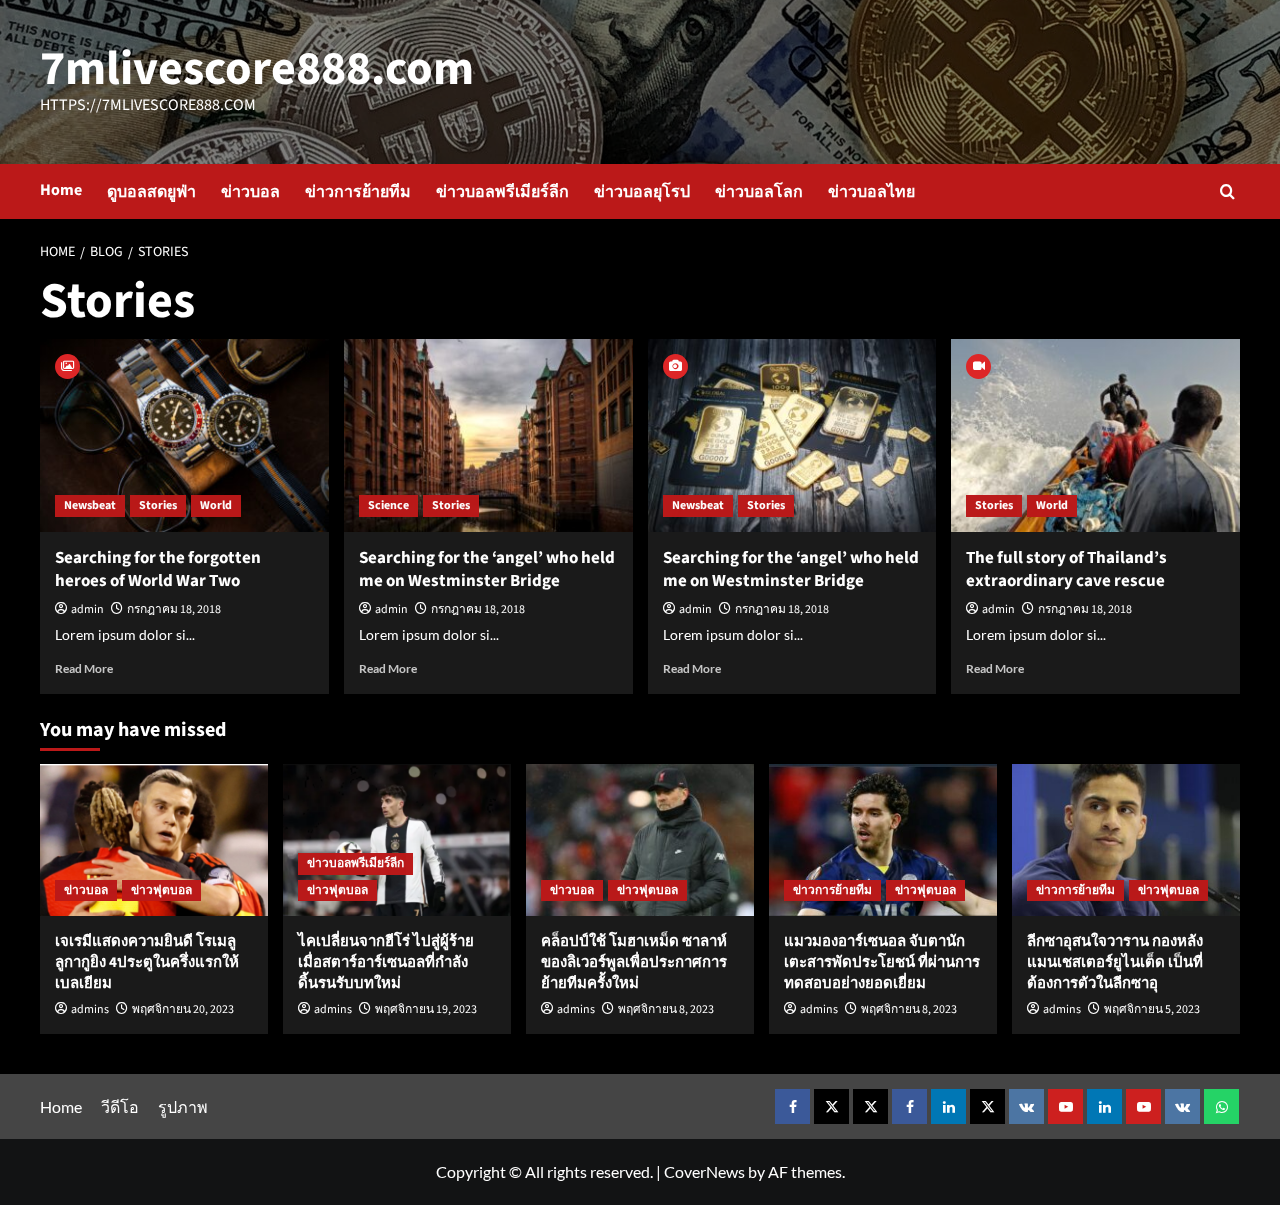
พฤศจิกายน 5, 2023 (1152, 1009)
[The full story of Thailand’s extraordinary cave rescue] (1095, 435)
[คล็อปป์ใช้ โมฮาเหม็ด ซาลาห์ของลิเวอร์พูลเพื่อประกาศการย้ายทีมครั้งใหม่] (640, 840)
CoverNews (704, 1171)
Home (61, 190)
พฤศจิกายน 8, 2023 (666, 1009)
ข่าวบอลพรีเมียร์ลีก (502, 192)
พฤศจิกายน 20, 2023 (183, 1009)
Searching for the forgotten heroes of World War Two (158, 570)
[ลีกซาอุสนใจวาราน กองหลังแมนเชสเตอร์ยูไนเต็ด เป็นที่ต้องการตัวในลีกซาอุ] (1126, 840)
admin (87, 609)
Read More (84, 668)
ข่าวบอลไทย (871, 192)
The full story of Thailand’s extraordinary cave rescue (1066, 570)
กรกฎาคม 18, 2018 (174, 609)
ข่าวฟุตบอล (161, 890)
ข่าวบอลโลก (759, 192)
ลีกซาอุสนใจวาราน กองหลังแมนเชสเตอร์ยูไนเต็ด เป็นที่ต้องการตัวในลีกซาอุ (1115, 962)
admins (90, 1009)
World (216, 505)
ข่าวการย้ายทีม (358, 192)
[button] (1227, 191)
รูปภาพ (183, 1106)
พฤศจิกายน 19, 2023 (426, 1009)
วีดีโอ (120, 1106)
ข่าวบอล (250, 192)
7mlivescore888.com (257, 69)
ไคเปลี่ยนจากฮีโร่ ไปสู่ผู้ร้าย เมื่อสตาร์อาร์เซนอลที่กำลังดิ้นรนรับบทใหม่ (386, 962)
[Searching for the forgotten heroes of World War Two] (184, 435)
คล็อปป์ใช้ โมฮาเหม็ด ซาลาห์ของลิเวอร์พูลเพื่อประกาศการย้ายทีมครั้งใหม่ (634, 962)
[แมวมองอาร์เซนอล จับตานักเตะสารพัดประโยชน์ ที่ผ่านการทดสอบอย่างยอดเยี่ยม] (883, 840)
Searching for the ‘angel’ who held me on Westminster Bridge (487, 570)
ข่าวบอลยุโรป (642, 192)
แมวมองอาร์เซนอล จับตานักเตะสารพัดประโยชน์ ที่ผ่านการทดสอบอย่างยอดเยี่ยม (882, 962)
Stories (158, 505)
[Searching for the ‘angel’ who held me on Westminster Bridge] (488, 435)
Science (388, 505)
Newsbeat (90, 505)
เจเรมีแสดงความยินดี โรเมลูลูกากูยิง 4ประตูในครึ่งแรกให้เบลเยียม (147, 962)
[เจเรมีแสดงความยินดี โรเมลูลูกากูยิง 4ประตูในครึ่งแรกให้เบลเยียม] (154, 840)
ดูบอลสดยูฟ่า (151, 192)
